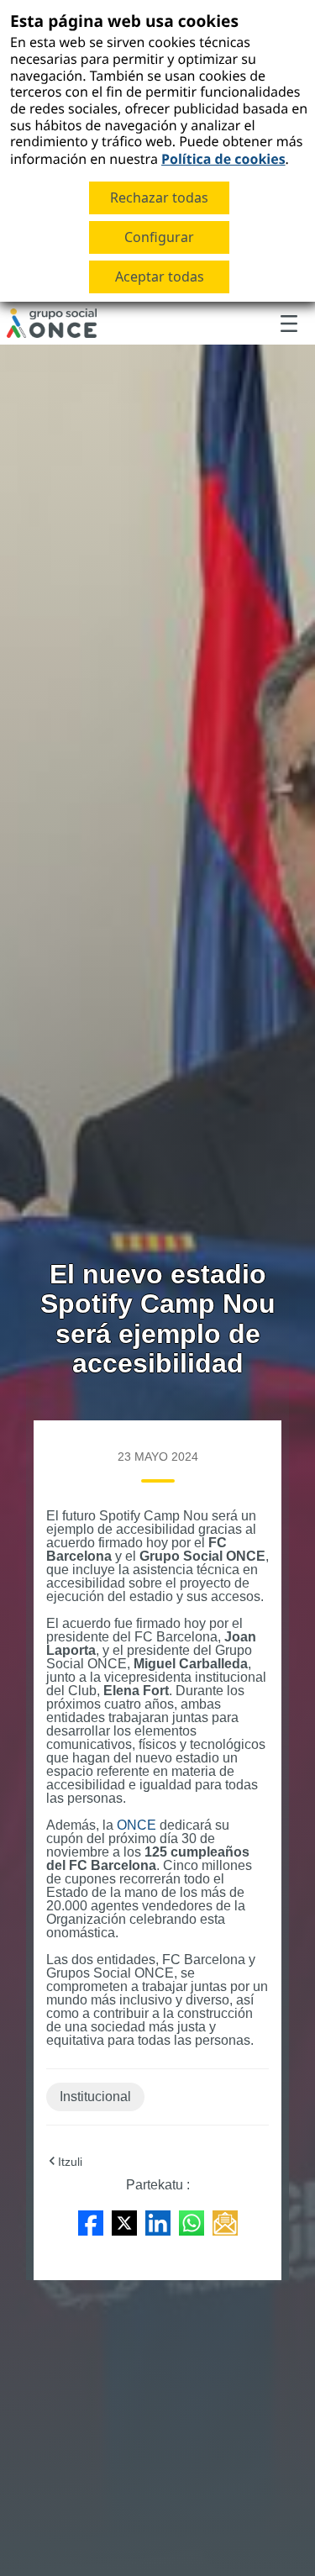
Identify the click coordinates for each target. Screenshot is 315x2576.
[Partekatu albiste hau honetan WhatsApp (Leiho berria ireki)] (192, 2222)
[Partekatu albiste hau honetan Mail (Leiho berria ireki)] (225, 2222)
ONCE (136, 1825)
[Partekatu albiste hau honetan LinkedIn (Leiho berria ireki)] (158, 2222)
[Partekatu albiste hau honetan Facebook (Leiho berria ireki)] (91, 2222)
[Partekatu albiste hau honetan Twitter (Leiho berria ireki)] (124, 2222)
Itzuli (70, 2162)
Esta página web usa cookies (124, 21)
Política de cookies (223, 159)
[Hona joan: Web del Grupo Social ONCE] (52, 324)
